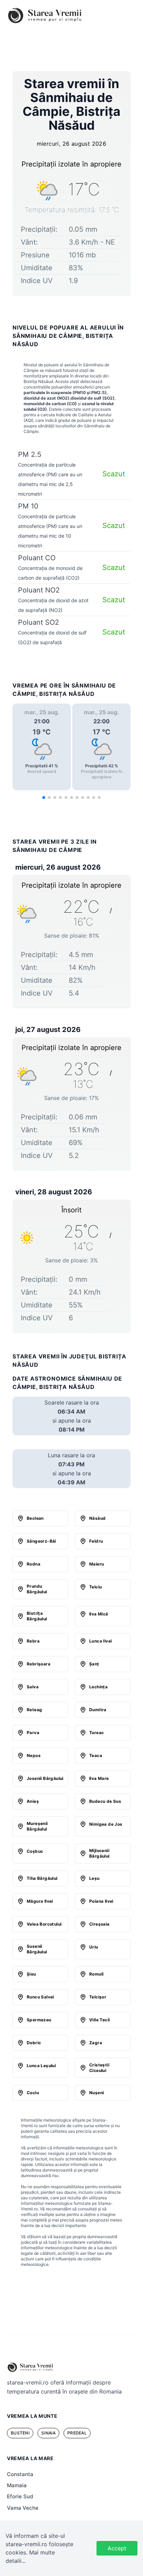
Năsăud (97, 1518)
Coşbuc (35, 1851)
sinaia (48, 2433)
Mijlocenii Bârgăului (99, 1853)
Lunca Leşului (41, 2066)
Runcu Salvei (40, 1997)
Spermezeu (39, 2020)
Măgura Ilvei (40, 1901)
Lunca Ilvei (100, 1641)
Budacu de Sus (105, 1801)
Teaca (96, 1755)
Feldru (96, 1541)
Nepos (34, 1755)
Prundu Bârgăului (37, 1589)
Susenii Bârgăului (37, 1949)
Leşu (94, 1878)
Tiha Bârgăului (42, 1878)
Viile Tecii (99, 2020)
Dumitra (98, 1710)
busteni (20, 2433)
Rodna (33, 1564)
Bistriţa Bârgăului (37, 1616)
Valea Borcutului (44, 1924)
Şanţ (94, 1664)
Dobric (34, 2043)
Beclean (35, 1518)
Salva (33, 1687)
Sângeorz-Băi (41, 1541)
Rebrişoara (39, 1664)
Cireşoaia (99, 1924)
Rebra (33, 1641)
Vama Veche (23, 2508)
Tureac (96, 1733)
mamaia (17, 2485)
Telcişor (98, 1997)
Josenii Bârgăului (45, 1778)
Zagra (96, 2043)
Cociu (33, 2093)
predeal (77, 2433)
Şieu (31, 1974)
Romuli (96, 1974)
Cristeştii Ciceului (99, 2068)
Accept (117, 2548)
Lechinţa (98, 1687)
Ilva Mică (99, 1614)
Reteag (34, 1710)
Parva (33, 1733)
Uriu (94, 1947)
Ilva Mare (99, 1778)
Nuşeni (96, 2093)
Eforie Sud (20, 2496)
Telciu (95, 1587)
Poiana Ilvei (101, 1901)
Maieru (96, 1564)
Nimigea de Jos (106, 1824)
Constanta (20, 2474)
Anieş (33, 1801)
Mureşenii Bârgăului (37, 1826)
